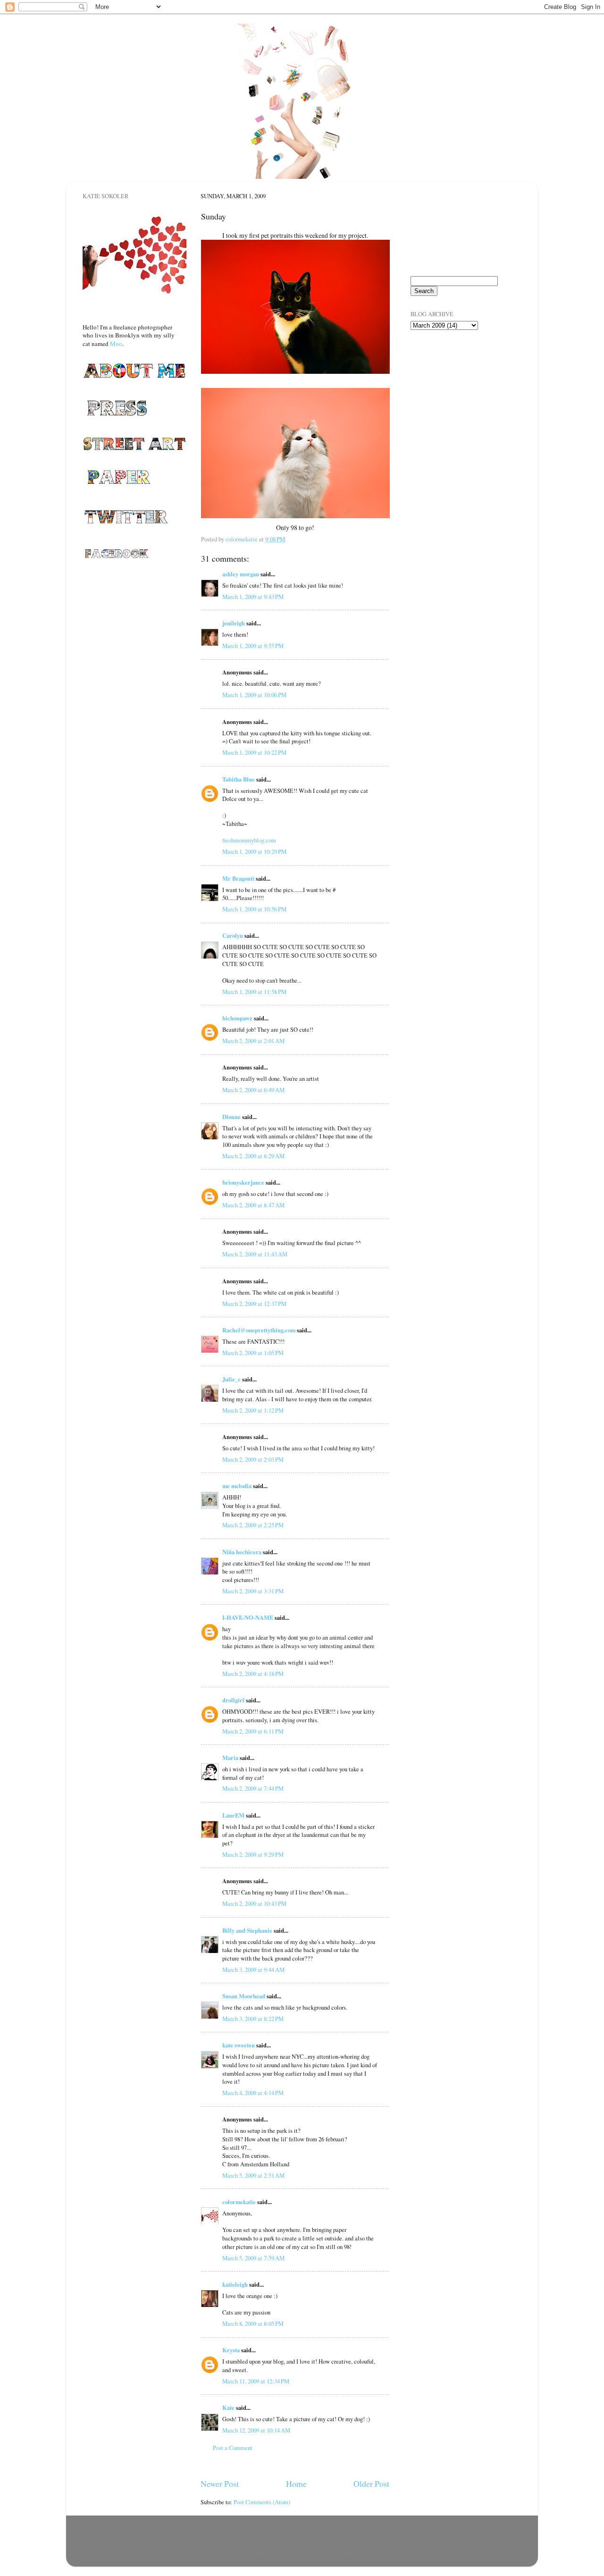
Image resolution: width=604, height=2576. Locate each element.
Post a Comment (233, 2448)
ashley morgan (241, 574)
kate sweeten (239, 2045)
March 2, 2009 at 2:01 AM (253, 1041)
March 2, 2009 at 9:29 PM (253, 1855)
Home (296, 2483)
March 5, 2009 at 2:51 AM (253, 2176)
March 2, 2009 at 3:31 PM (253, 1591)
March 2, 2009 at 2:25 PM (253, 1525)
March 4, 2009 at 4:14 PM (253, 2093)
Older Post (371, 2483)
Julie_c (231, 1379)
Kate (228, 2408)
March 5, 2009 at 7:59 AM (253, 2258)
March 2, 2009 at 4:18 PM (253, 1674)
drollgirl (233, 1700)
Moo (116, 344)
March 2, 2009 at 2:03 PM (253, 1460)
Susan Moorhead (244, 1996)
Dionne (231, 1117)
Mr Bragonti (238, 878)
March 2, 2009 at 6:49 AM (253, 1090)
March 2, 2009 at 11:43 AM (255, 1254)
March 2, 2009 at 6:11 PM (253, 1731)
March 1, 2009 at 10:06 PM (254, 695)
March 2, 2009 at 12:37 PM (254, 1304)
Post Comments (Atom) (262, 2502)
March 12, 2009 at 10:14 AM (256, 2430)
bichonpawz (237, 1018)
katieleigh (235, 2284)
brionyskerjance (243, 1182)
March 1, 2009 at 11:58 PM (254, 992)
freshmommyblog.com (249, 840)
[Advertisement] (458, 391)
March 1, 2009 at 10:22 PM (254, 753)
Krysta (231, 2350)
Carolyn (233, 935)
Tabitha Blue (239, 779)
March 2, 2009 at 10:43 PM (254, 1904)
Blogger (345, 2553)
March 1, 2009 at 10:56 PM (254, 909)
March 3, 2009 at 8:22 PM (253, 2019)
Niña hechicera (242, 1552)
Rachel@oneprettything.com (259, 1330)
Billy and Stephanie (247, 1930)
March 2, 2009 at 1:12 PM (253, 1410)
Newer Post (220, 2483)
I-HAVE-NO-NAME (248, 1617)
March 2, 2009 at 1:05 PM (253, 1353)
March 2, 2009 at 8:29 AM (253, 1156)
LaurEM (233, 1815)
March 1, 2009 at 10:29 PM (254, 852)
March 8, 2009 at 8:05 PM (253, 2324)
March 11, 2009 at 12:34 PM (256, 2381)
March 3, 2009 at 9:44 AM (253, 1970)
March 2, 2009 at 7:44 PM (253, 1789)
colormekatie (239, 2202)
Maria (230, 1758)
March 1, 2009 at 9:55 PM (253, 646)
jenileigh (234, 623)
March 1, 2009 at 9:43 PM (253, 597)
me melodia (237, 1486)
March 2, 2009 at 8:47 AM (253, 1205)
